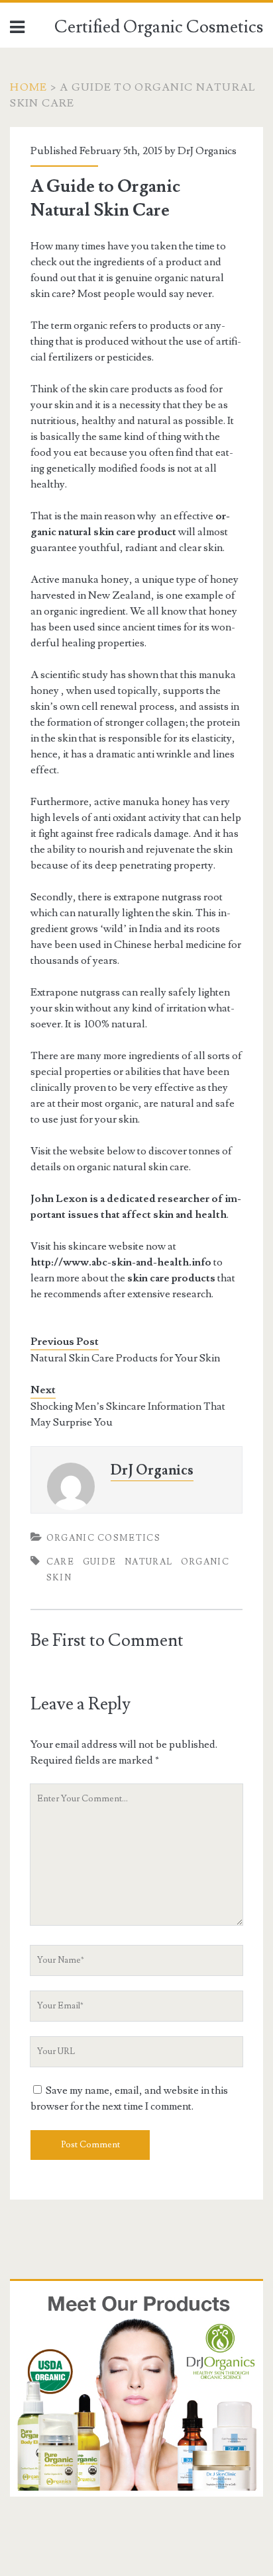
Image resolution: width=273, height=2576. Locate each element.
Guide (100, 1562)
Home (28, 87)
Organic (205, 1562)
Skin (59, 1578)
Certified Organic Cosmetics (159, 27)
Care (60, 1562)
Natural (148, 1562)
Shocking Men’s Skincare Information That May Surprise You (128, 1414)
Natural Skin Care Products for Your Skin (125, 1358)
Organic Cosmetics (103, 1538)
